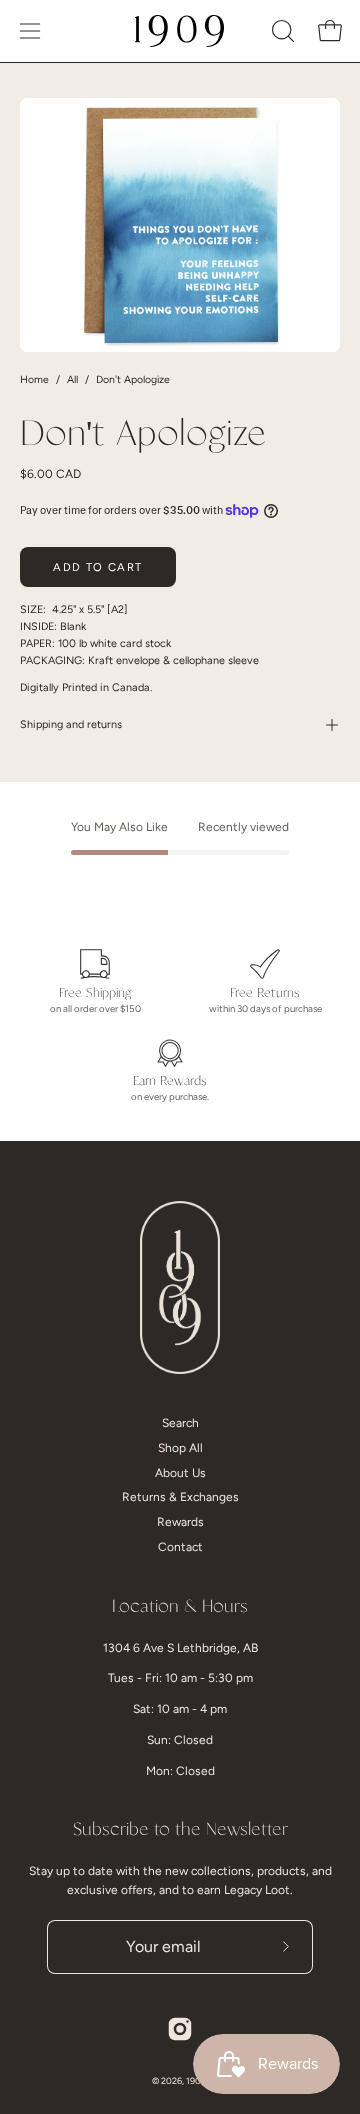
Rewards (180, 1522)
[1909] (180, 31)
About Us (180, 1473)
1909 (196, 2080)
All (72, 379)
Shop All (180, 1448)
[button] (281, 31)
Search (180, 1423)
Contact (180, 1547)
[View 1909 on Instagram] (180, 2029)
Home (34, 379)
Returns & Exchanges (180, 1497)
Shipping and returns (71, 724)
